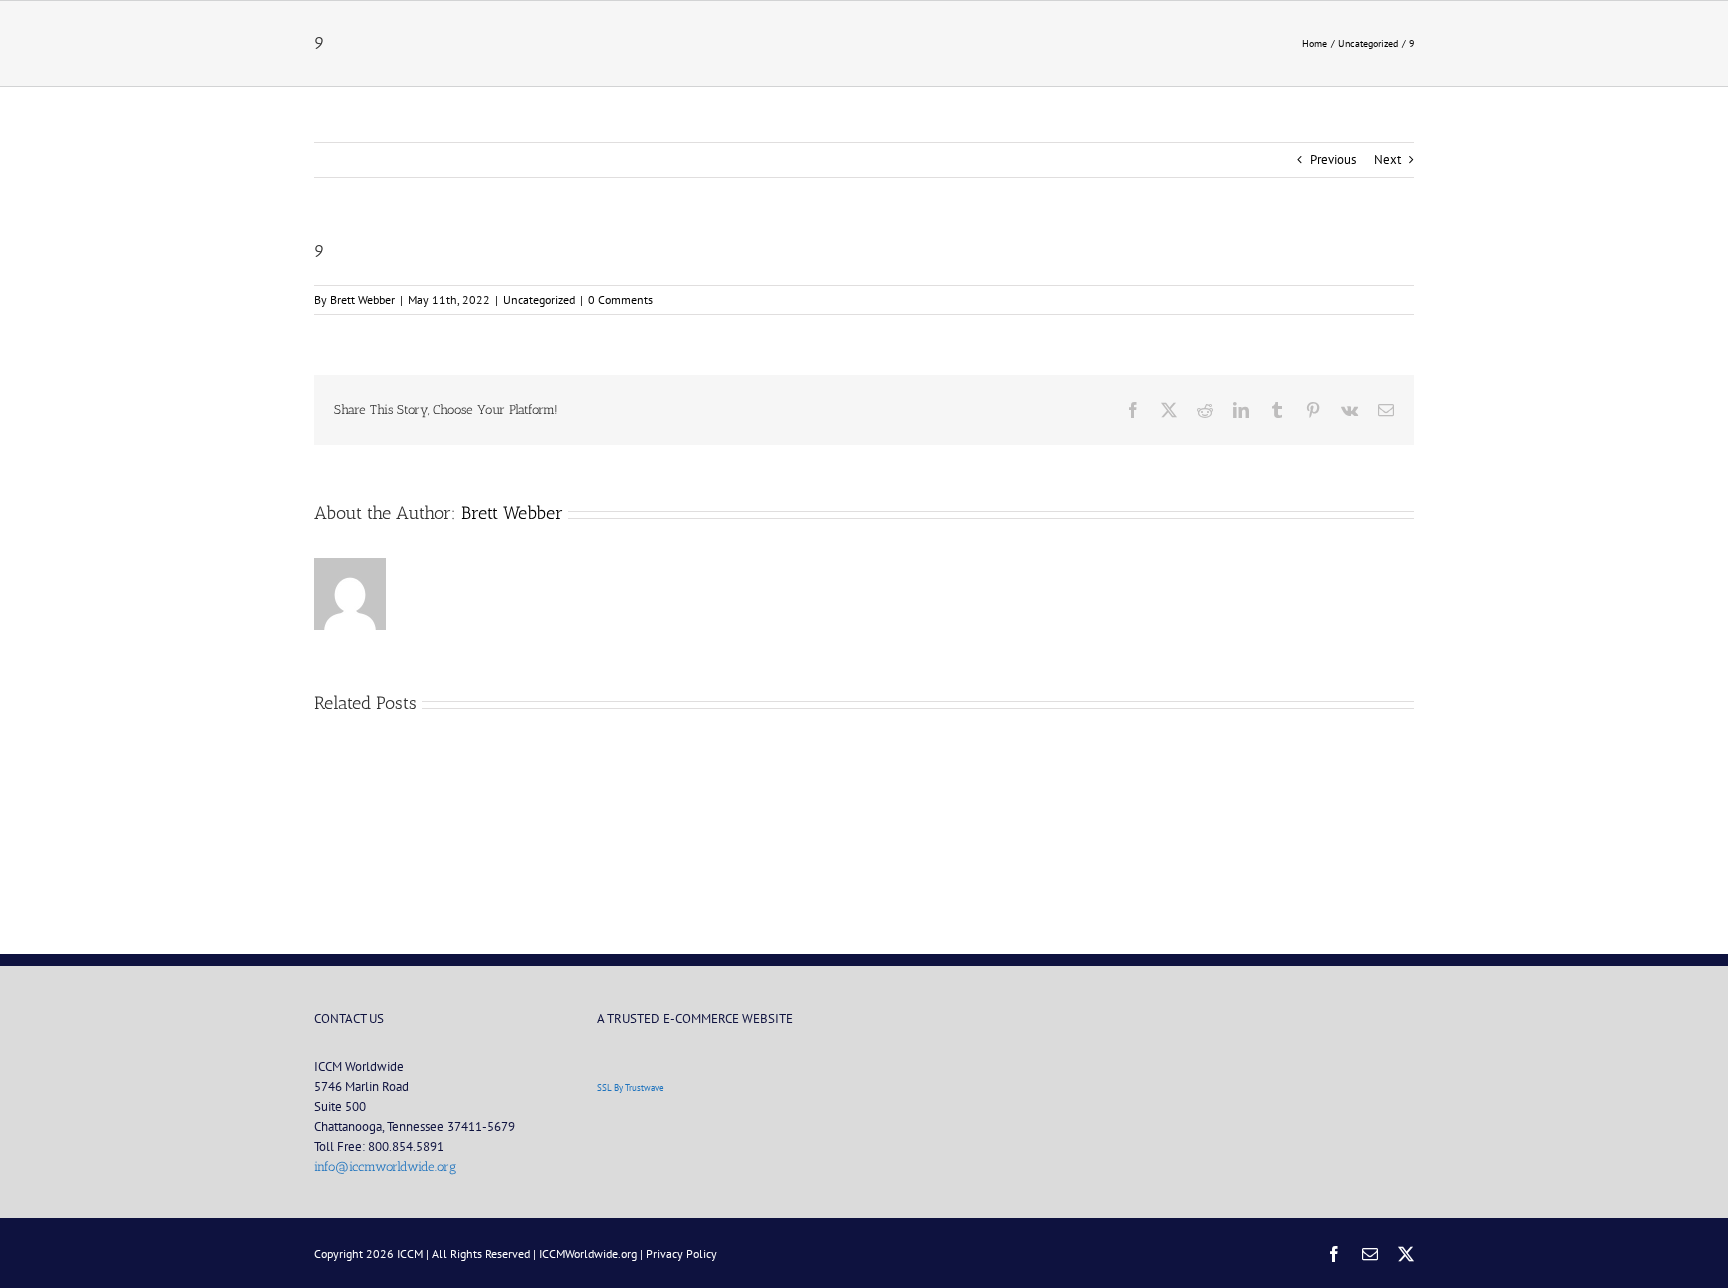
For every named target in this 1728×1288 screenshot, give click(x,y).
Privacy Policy (681, 1253)
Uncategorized (539, 299)
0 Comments (620, 299)
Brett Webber (362, 299)
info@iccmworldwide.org (385, 1166)
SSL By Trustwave (630, 1087)
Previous (1333, 159)
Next (1387, 159)
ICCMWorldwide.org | (592, 1253)
